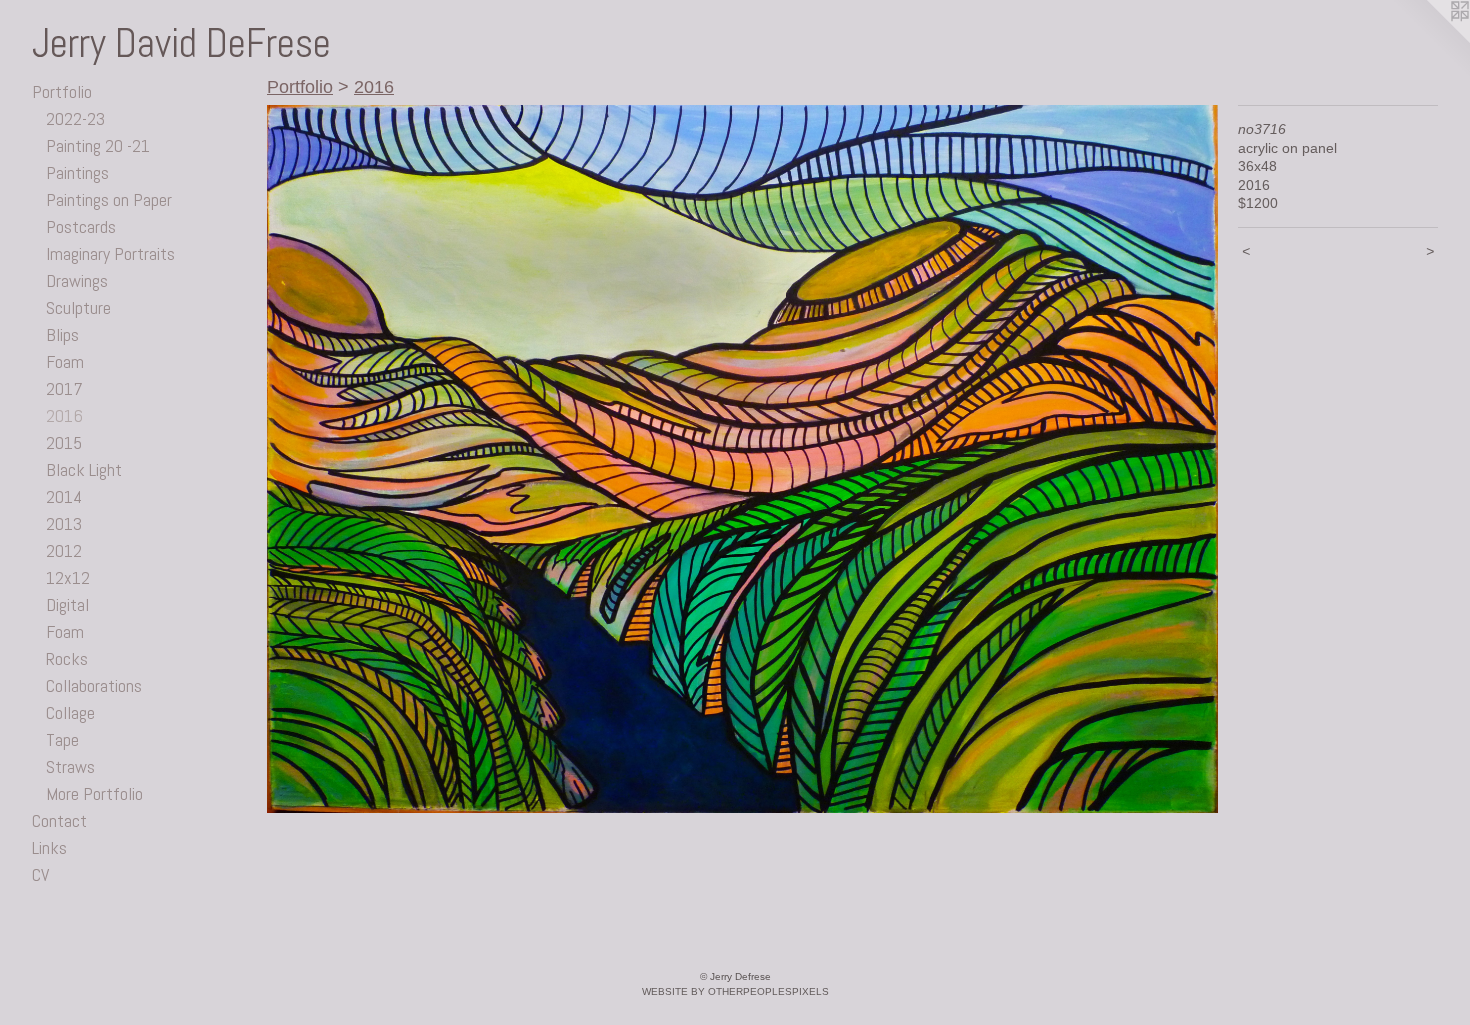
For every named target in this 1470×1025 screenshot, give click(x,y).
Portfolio (62, 91)
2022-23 (75, 118)
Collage (70, 712)
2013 (64, 523)
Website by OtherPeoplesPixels (735, 991)
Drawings (77, 280)
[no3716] (742, 459)
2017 (64, 388)
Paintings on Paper (109, 199)
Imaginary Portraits (110, 253)
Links (49, 847)
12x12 (68, 577)
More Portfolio (94, 793)
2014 (64, 496)
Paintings (77, 172)
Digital (67, 604)
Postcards (81, 226)
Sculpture (78, 307)
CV (40, 874)
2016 (64, 415)
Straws (70, 766)
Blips (62, 334)
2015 (64, 442)
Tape (62, 739)
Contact (59, 820)
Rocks (67, 658)
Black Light (84, 469)
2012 (64, 550)
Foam (65, 361)
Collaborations (94, 685)
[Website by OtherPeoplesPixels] (1430, 40)
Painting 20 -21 (98, 145)
